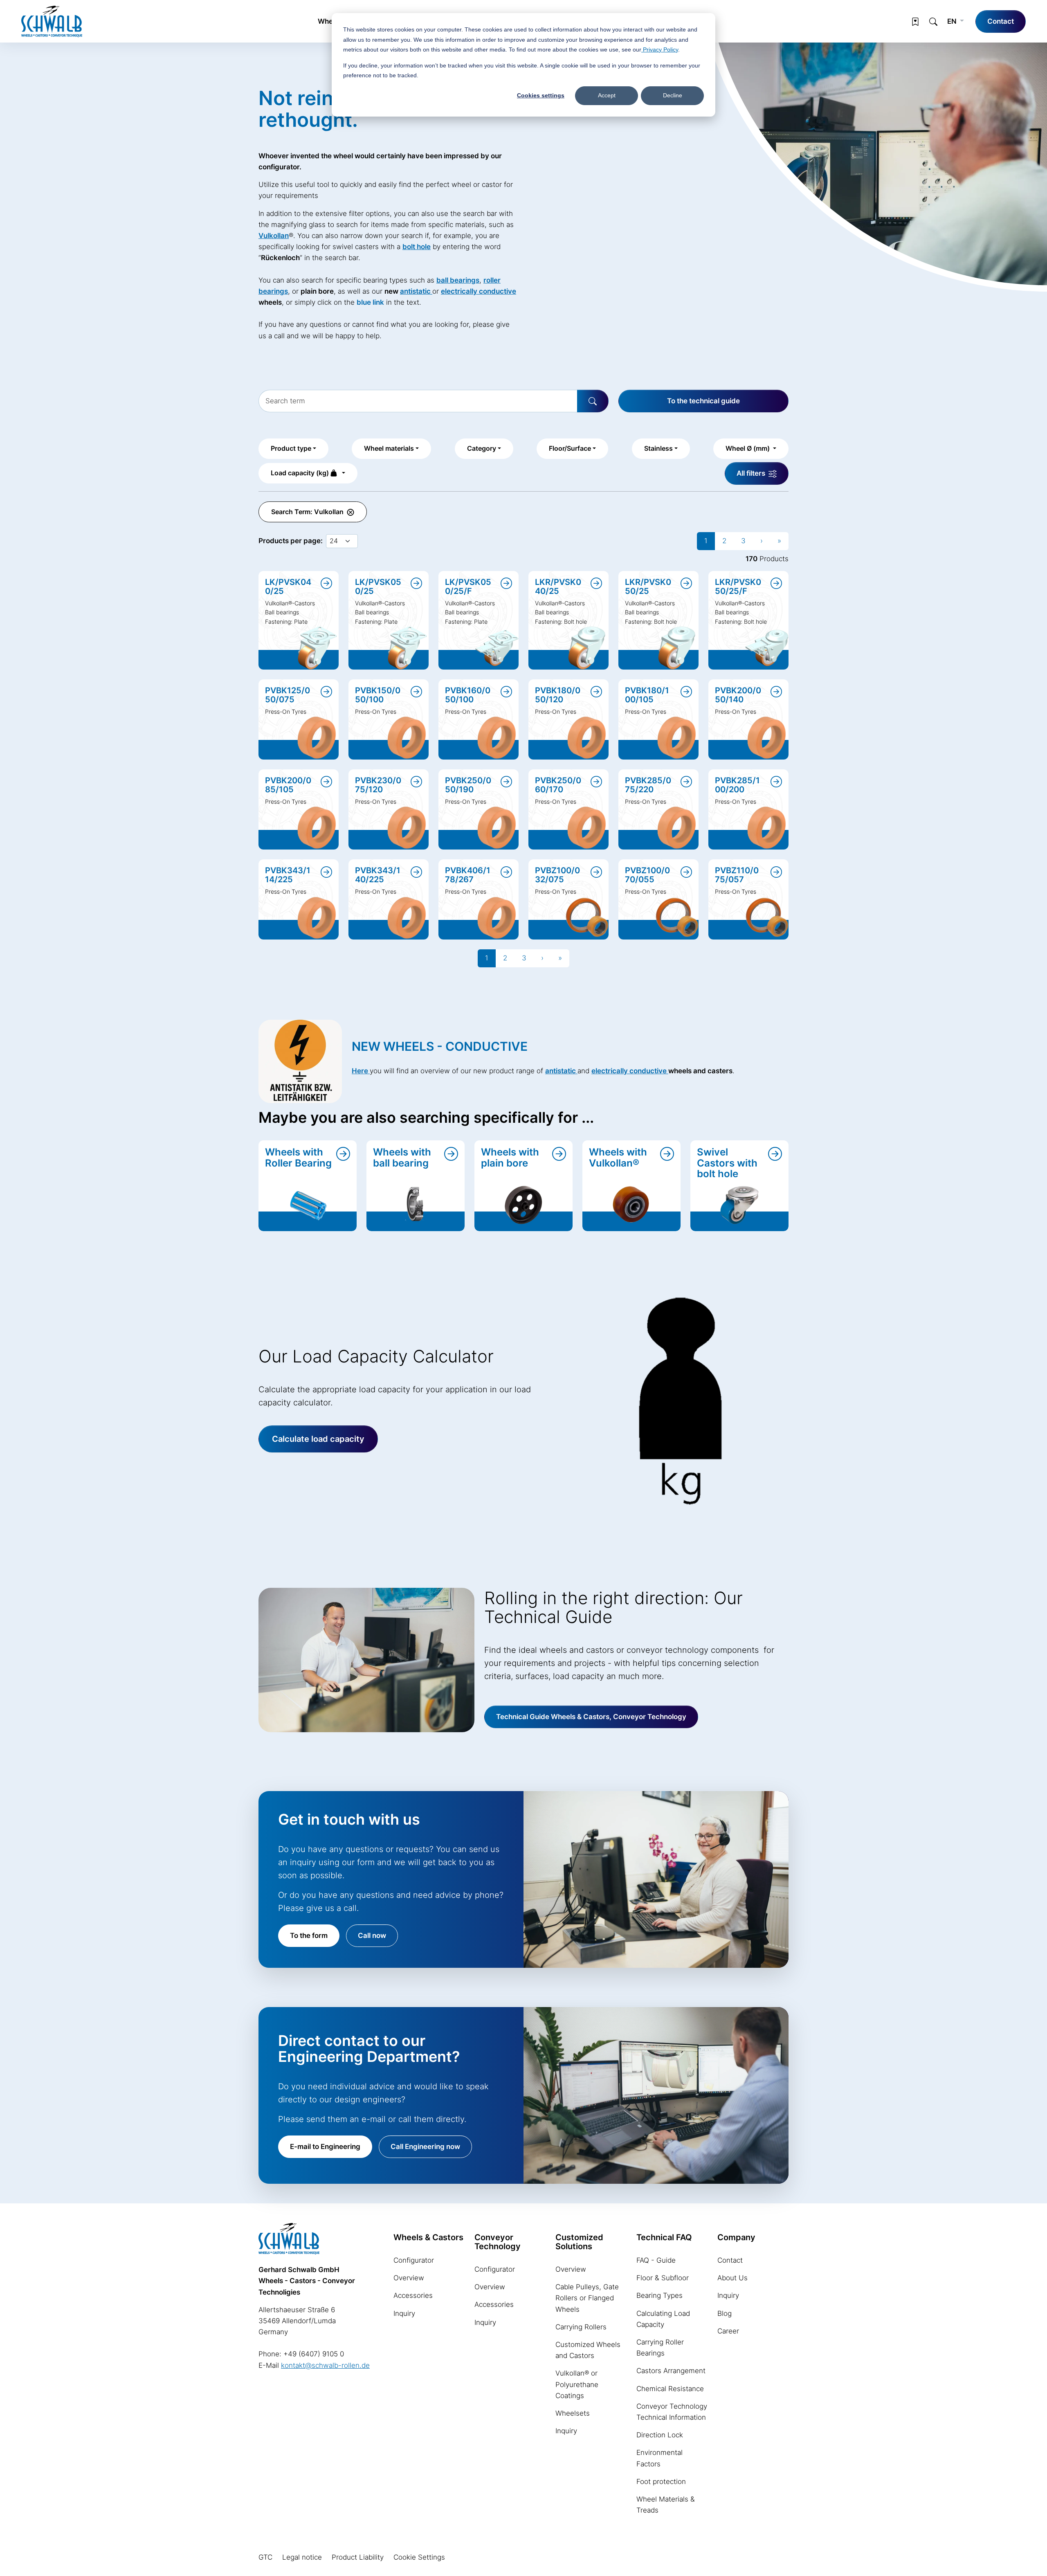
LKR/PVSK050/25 (648, 587)
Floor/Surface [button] (570, 448)
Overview (409, 2278)
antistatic (416, 291)
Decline (673, 95)
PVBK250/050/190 (468, 785)
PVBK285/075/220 (648, 785)
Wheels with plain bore (510, 1157)
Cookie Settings (419, 2557)
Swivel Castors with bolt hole (727, 1163)
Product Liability (358, 2557)
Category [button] (482, 448)
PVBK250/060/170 (558, 785)
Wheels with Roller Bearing (298, 1157)
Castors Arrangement (671, 2371)
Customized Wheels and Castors (588, 2350)
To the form (309, 1935)
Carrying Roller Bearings (660, 2348)
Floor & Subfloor (663, 2278)
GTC (265, 2557)
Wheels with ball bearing (402, 1157)
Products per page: (291, 541)
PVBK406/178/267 (468, 875)
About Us (732, 2278)
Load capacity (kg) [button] (301, 473)
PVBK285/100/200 (737, 785)
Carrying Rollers (581, 2327)
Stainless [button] (658, 448)
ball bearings (458, 280)
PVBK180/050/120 (558, 695)
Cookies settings (541, 95)
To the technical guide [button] (703, 401)
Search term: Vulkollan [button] (308, 512)
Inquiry (404, 2313)
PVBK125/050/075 (288, 695)
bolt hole (417, 247)
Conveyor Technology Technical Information (672, 2412)
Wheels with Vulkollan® (618, 1157)
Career (728, 2331)
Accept (607, 95)
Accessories (413, 2295)
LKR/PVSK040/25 (558, 587)
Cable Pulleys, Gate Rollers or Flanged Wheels (587, 2298)
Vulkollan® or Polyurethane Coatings (577, 2384)
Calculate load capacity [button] (318, 1439)
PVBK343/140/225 (378, 875)
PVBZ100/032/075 (557, 875)
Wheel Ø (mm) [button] (748, 448)
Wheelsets (573, 2413)
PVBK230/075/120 (378, 785)
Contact (1001, 21)
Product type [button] (291, 448)
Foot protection (661, 2482)
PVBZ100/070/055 (647, 875)
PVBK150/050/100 (378, 695)
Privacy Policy (660, 49)
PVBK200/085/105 (288, 785)
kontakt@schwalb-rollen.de (325, 2365)
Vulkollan (274, 236)
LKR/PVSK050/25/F (738, 587)
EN (953, 21)
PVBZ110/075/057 (737, 875)
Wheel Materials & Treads (666, 2505)
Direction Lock (660, 2435)
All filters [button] (752, 473)
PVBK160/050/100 (468, 695)
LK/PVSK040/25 (288, 587)
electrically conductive (630, 1071)
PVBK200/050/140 (738, 695)
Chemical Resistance (670, 2389)
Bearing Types (659, 2295)
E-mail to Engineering (325, 2147)
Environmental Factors (659, 2458)
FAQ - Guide (656, 2260)
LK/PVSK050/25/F (468, 587)
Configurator (414, 2260)
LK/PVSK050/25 (378, 587)
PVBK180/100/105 (647, 695)
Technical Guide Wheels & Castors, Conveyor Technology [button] (591, 1717)
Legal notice (302, 2557)
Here (361, 1071)
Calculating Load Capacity (663, 2319)
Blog (725, 2313)
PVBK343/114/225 (288, 875)
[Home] (52, 21)
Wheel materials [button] (389, 448)
